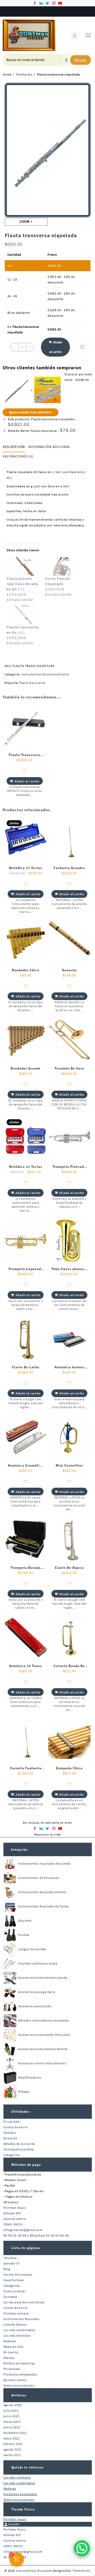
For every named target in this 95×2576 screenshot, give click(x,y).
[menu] (88, 35)
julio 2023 (11, 2411)
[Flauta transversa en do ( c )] (23, 615)
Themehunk (81, 2571)
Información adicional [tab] (49, 447)
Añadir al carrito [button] (27, 781)
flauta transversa (32, 683)
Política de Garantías (19, 2363)
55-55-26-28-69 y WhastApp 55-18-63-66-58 (36, 2235)
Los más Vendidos (17, 2335)
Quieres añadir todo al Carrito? (30, 412)
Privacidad (12, 2122)
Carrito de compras (18, 2274)
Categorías (19, 1849)
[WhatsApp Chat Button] (82, 2548)
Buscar (80, 60)
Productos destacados (20, 2374)
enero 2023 (12, 2427)
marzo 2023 (12, 2422)
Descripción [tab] (14, 447)
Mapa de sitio (14, 2347)
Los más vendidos (17, 2477)
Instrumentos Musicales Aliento (45, 674)
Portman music (15, 2519)
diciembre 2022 (15, 2433)
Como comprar (15, 2291)
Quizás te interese (28, 2467)
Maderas (10, 2341)
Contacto (10, 2297)
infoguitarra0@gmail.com (23, 2230)
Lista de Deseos (15, 2324)
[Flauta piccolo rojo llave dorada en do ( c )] (23, 566)
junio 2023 (11, 2416)
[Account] (75, 35)
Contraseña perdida (19, 2149)
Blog (7, 2269)
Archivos (19, 2395)
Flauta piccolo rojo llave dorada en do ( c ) (22, 584)
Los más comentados (19, 2330)
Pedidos (10, 2133)
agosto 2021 (13, 2449)
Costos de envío (16, 2127)
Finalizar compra (16, 2313)
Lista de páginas (26, 2248)
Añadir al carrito (56, 347)
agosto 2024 (13, 2405)
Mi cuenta (11, 2352)
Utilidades (21, 2111)
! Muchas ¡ (11, 2258)
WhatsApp (11, 2202)
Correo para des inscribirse (24, 2302)
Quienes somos (15, 2380)
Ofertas (9, 2358)
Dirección (11, 2138)
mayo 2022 (12, 2438)
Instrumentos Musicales (22, 2319)
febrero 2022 (13, 2444)
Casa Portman (14, 2280)
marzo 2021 (12, 2455)
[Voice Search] (66, 60)
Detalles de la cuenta (19, 2144)
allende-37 (12, 2263)
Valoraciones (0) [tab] (18, 456)
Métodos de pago (26, 2165)
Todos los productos (19, 2385)
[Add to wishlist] (82, 347)
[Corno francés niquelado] (61, 566)
